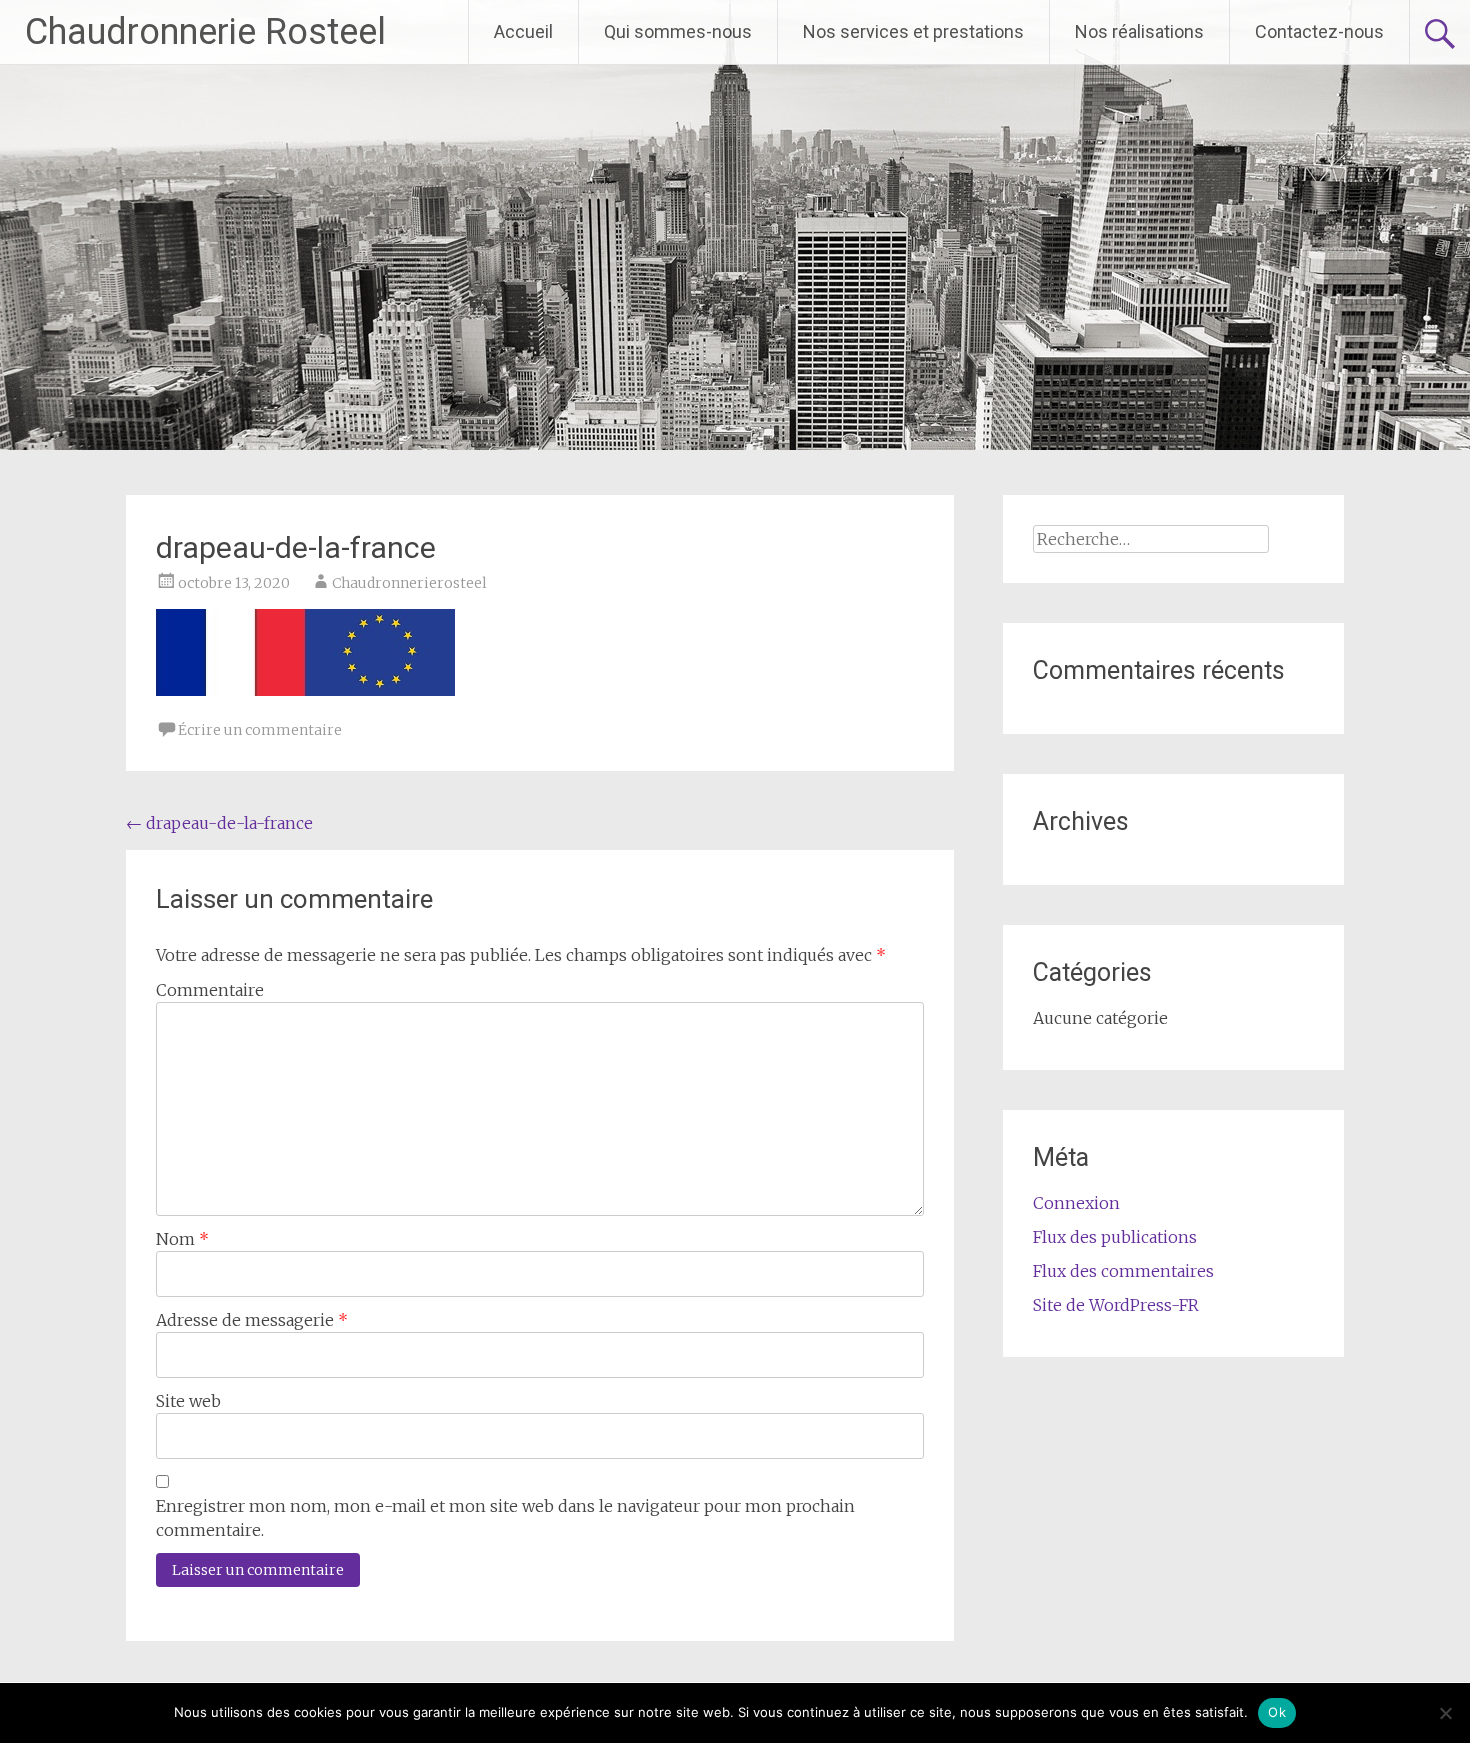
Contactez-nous (1319, 31)
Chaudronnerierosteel (409, 583)
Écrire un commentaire (260, 730)
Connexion (1076, 1203)
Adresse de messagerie (252, 1320)
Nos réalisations (1139, 31)
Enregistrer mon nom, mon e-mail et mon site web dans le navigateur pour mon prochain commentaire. (505, 1518)
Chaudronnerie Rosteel (205, 32)
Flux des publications (1115, 1237)
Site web (188, 1401)
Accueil (523, 31)
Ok (1277, 1712)
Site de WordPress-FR (1116, 1305)
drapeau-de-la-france (219, 823)
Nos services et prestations (913, 31)
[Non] (1445, 1713)
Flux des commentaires (1123, 1271)
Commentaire (210, 990)
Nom (182, 1239)
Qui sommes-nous (678, 31)
